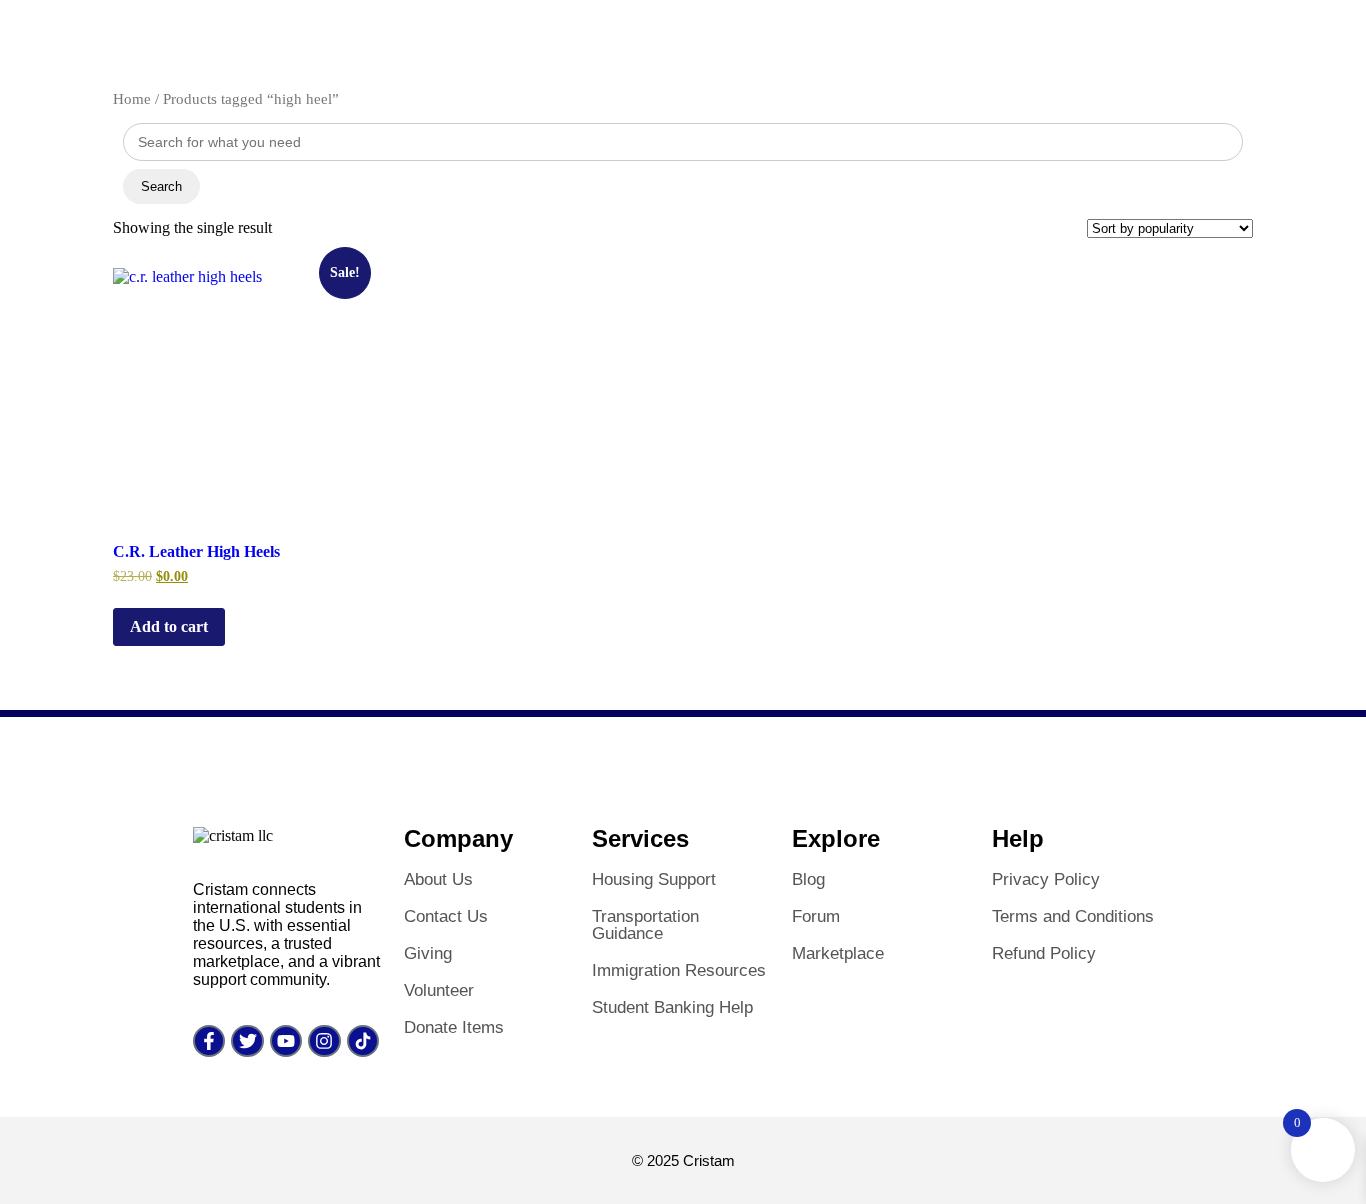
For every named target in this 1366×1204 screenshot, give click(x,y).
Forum (816, 916)
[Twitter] (247, 1041)
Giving (428, 953)
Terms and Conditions (1073, 916)
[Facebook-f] (209, 1041)
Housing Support (654, 879)
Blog (808, 879)
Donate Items (454, 1027)
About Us (438, 879)
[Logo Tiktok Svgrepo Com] (363, 1041)
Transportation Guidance (645, 925)
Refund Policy (1044, 953)
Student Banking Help (672, 1007)
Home (132, 99)
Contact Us (446, 916)
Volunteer (439, 990)
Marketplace (838, 953)
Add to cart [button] (169, 626)
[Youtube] (286, 1041)
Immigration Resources (679, 970)
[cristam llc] (233, 836)
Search (161, 186)
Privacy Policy (1046, 879)
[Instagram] (324, 1041)
